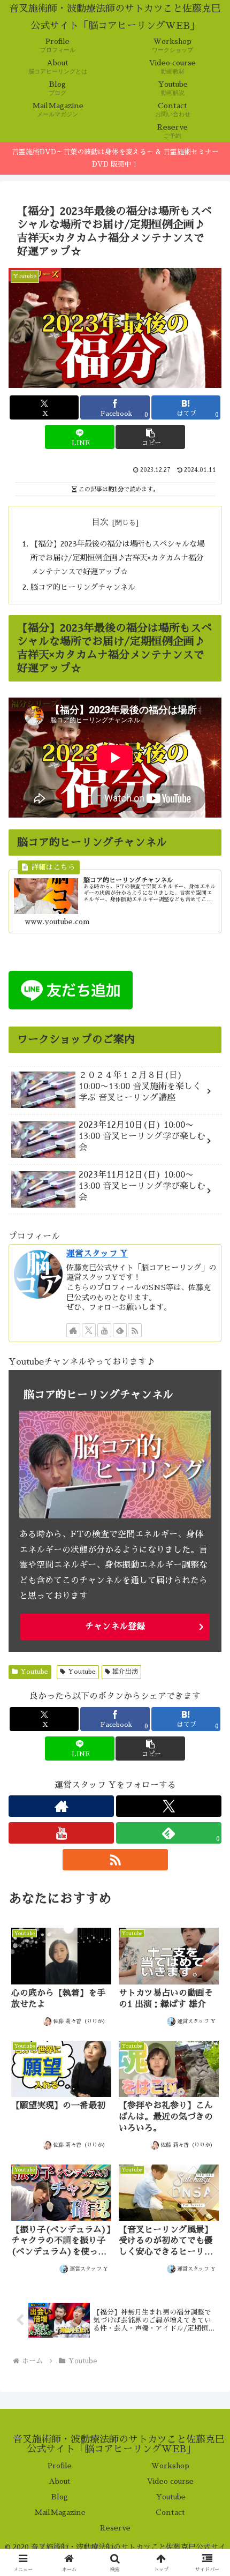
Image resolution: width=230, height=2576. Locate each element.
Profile (60, 2466)
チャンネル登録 (115, 1627)
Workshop (170, 2466)
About (60, 2481)
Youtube (34, 1672)
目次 (100, 522)
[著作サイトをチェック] (73, 1330)
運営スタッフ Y (97, 1254)
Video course (170, 2481)
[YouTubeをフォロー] (104, 1330)
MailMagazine (60, 2512)
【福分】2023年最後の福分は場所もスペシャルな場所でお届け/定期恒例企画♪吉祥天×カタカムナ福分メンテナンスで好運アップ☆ (117, 558)
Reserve (115, 2528)
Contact (170, 2512)
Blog (60, 2497)
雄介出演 (125, 1672)
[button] (150, 437)
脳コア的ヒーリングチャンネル (83, 587)
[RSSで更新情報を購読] (135, 1330)
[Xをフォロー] (89, 1330)
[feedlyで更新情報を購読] (120, 1330)
